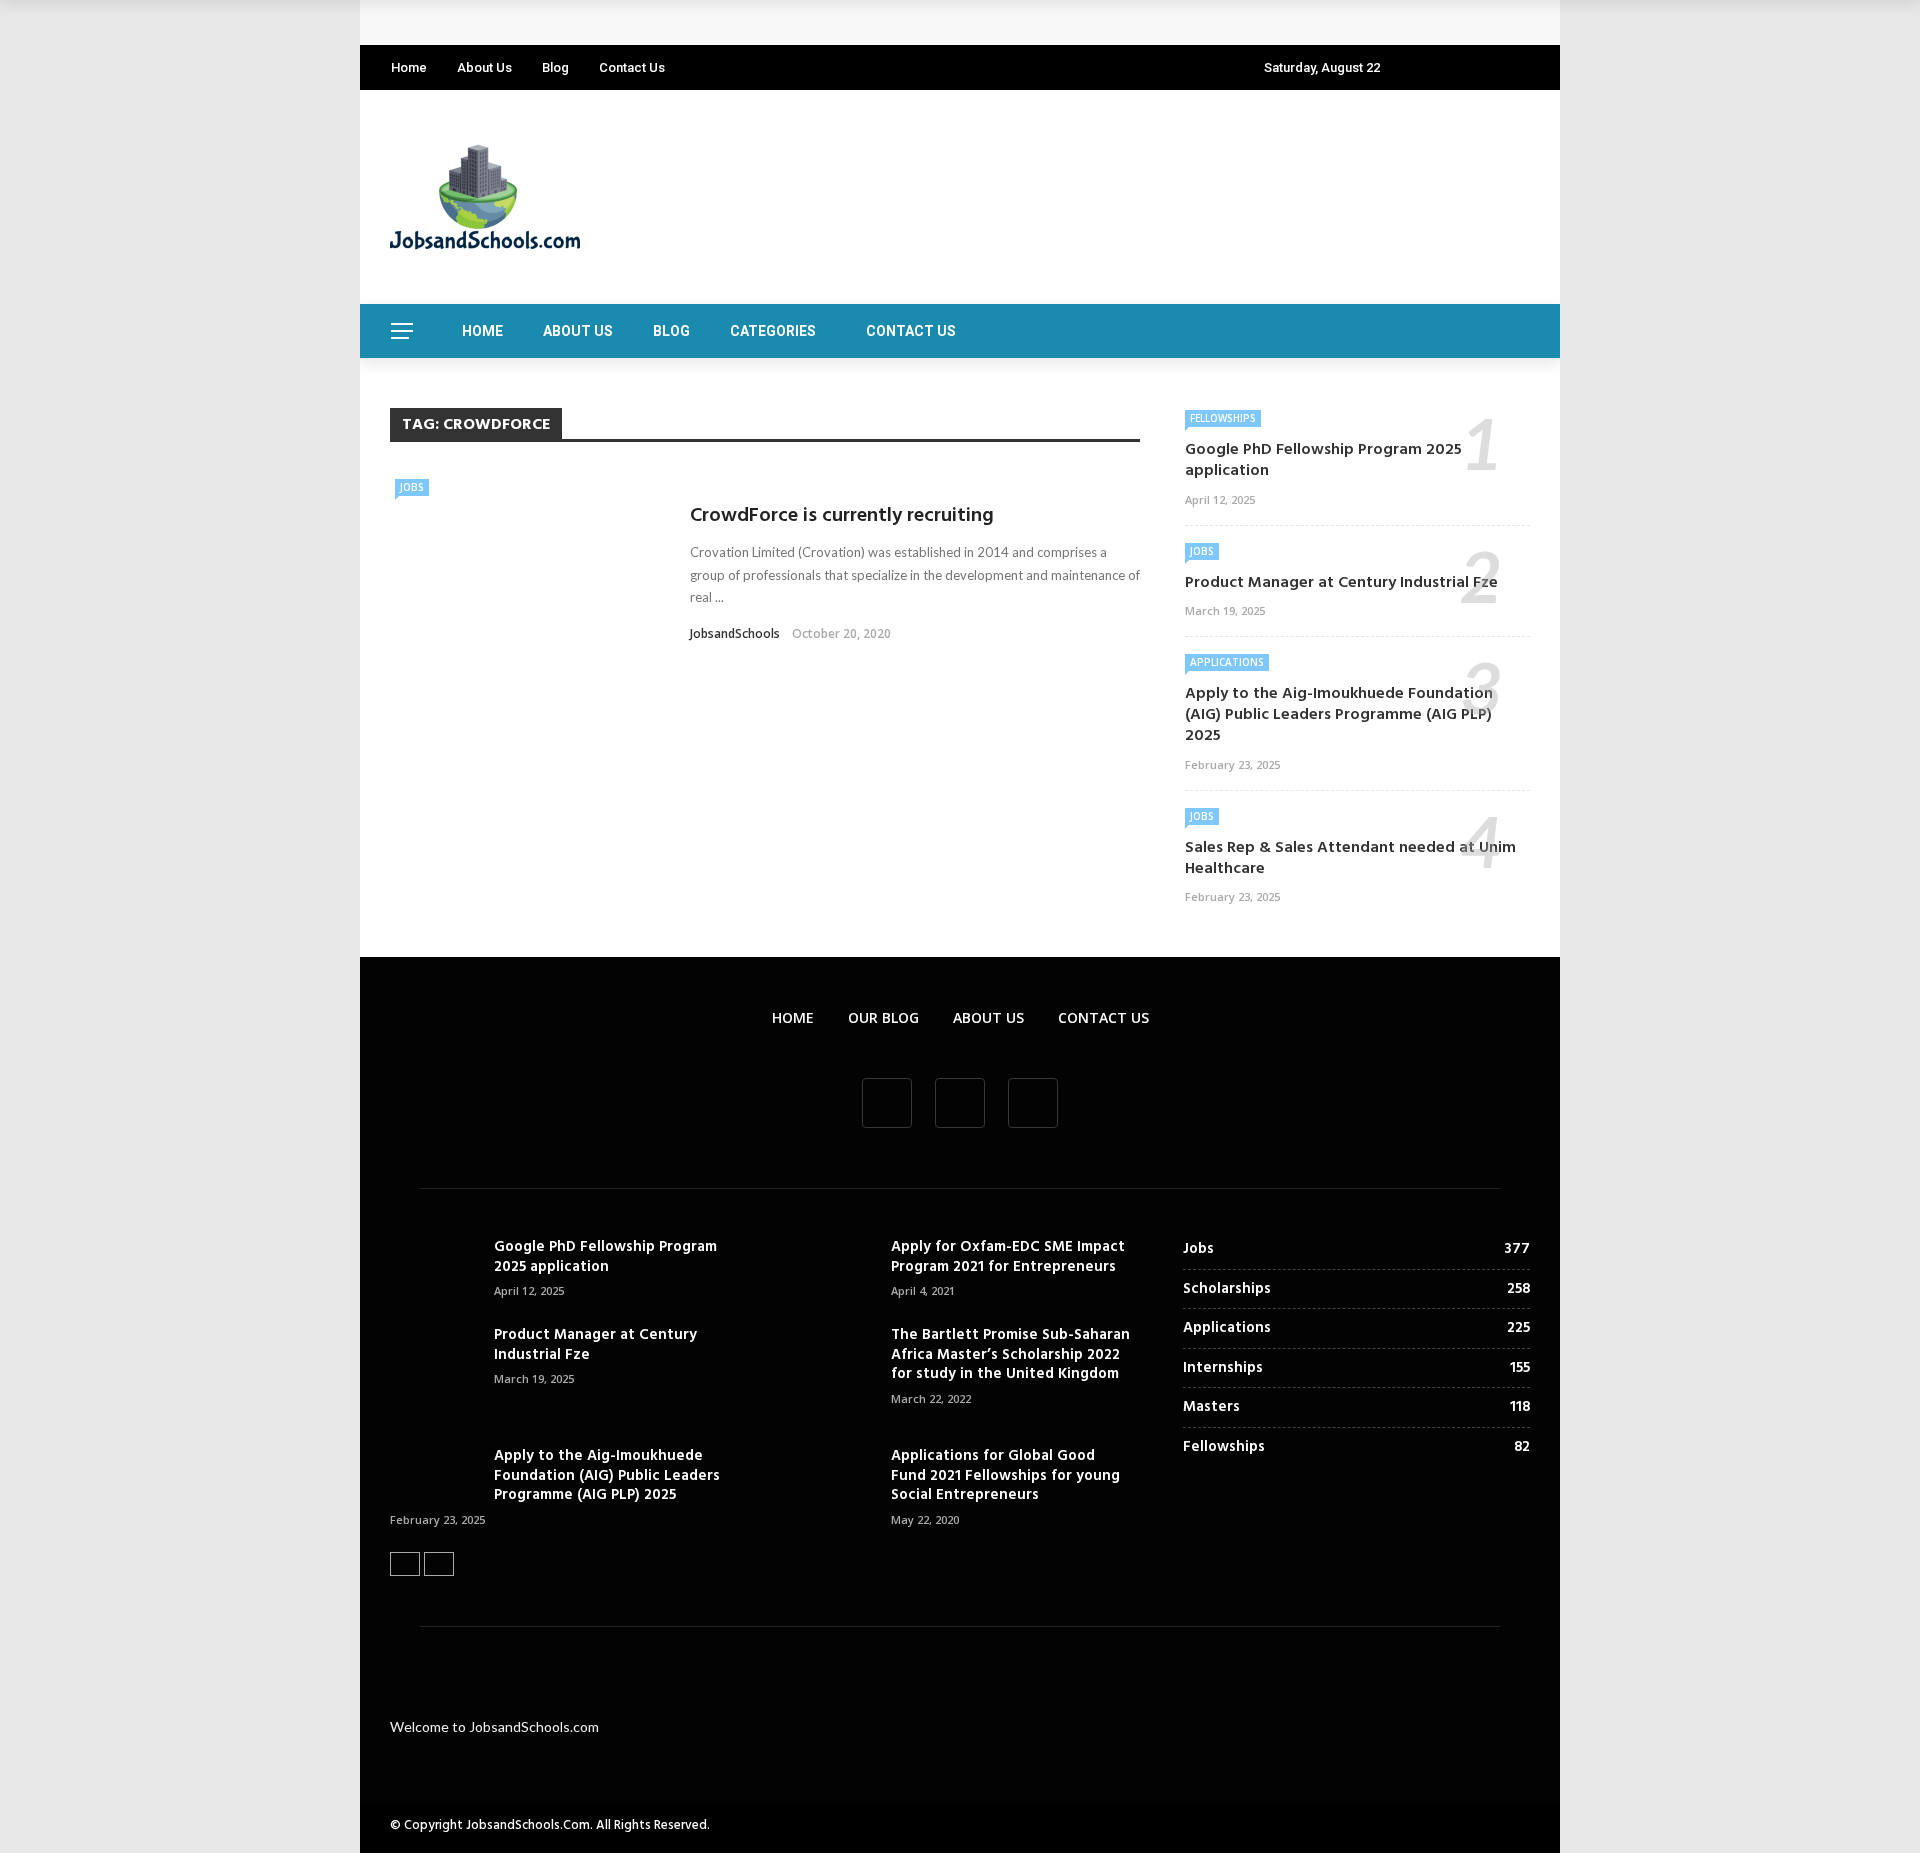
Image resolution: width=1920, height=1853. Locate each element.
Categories (773, 331)
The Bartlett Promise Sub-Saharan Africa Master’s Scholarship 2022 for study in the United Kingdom (1010, 1354)
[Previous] (405, 1564)
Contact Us (632, 67)
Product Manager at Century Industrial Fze (1341, 583)
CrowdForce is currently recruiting (842, 516)
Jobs (412, 487)
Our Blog (883, 1017)
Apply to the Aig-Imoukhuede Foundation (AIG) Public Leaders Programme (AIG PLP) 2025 (1339, 715)
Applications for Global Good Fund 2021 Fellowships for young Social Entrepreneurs (1005, 1475)
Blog (555, 67)
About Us (484, 67)
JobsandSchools (735, 633)
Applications (1227, 662)
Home (409, 67)
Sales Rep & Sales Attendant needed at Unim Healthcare (1350, 858)
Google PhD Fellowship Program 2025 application (588, 22)
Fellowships (1223, 418)
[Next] (439, 1564)
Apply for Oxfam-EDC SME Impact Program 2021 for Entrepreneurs (1008, 1257)
